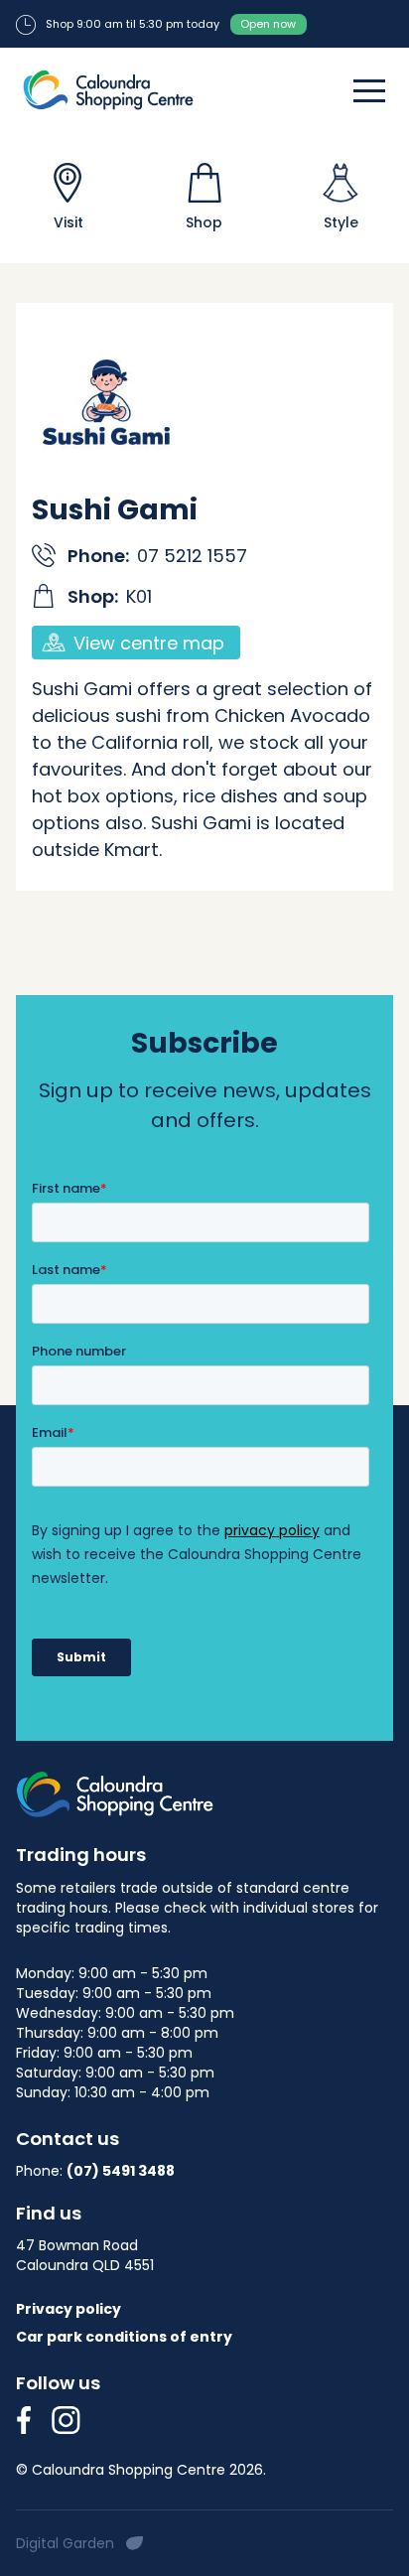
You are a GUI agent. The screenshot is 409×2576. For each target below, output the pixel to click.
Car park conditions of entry (124, 2337)
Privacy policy (68, 2309)
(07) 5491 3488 (121, 2171)
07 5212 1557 (192, 556)
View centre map (149, 643)
